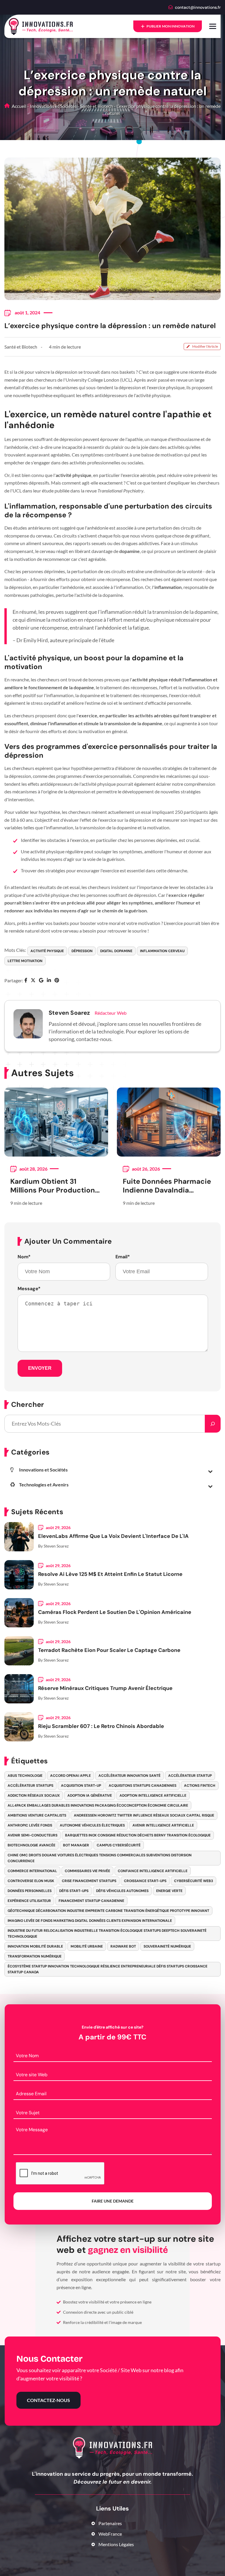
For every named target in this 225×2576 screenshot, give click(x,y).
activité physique (47, 951)
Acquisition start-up (81, 1786)
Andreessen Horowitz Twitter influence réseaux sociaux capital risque (144, 1815)
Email (123, 1257)
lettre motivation (25, 961)
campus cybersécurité (119, 1845)
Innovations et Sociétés (53, 106)
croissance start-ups (145, 1881)
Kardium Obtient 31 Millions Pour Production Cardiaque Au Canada (53, 1186)
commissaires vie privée (87, 1871)
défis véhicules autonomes (122, 1891)
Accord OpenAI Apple (70, 1776)
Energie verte (169, 1891)
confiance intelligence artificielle (153, 1871)
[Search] (213, 1424)
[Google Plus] (41, 981)
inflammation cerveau (162, 951)
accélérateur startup (190, 1776)
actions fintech (200, 1786)
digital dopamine (116, 951)
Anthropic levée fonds (30, 1825)
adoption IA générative (90, 1796)
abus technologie (25, 1776)
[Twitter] (33, 981)
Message (29, 1289)
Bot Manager (76, 1845)
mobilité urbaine (87, 1946)
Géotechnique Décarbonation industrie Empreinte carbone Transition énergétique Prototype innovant (108, 1911)
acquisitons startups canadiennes (143, 1786)
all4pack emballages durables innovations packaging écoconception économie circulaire (98, 1805)
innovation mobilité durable (35, 1946)
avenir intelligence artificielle (163, 1825)
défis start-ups (74, 1891)
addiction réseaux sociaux (34, 1796)
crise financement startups (89, 1881)
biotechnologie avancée (31, 1845)
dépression (82, 951)
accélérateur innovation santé (129, 1776)
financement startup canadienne (91, 1901)
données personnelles (30, 1891)
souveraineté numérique (167, 1946)
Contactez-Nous (48, 2400)
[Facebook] (26, 981)
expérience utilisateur (29, 1901)
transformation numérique (35, 1956)
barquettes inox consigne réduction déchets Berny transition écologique (138, 1835)
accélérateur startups (30, 1786)
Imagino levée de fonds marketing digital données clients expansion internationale (90, 1921)
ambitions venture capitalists (37, 1815)
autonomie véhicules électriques (92, 1825)
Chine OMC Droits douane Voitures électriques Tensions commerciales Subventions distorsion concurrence (100, 1858)
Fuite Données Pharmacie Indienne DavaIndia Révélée (167, 1186)
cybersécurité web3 (194, 1881)
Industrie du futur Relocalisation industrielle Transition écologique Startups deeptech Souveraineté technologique (107, 1934)
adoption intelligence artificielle (153, 1796)
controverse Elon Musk (31, 1881)
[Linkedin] (49, 981)
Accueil (19, 106)
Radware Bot (123, 1946)
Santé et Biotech (97, 106)
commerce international (32, 1871)
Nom (24, 1257)
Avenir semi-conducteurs (33, 1835)
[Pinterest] (57, 981)
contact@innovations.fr (198, 7)
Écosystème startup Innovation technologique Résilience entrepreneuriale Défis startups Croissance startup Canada (108, 1969)
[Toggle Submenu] (210, 1471)
